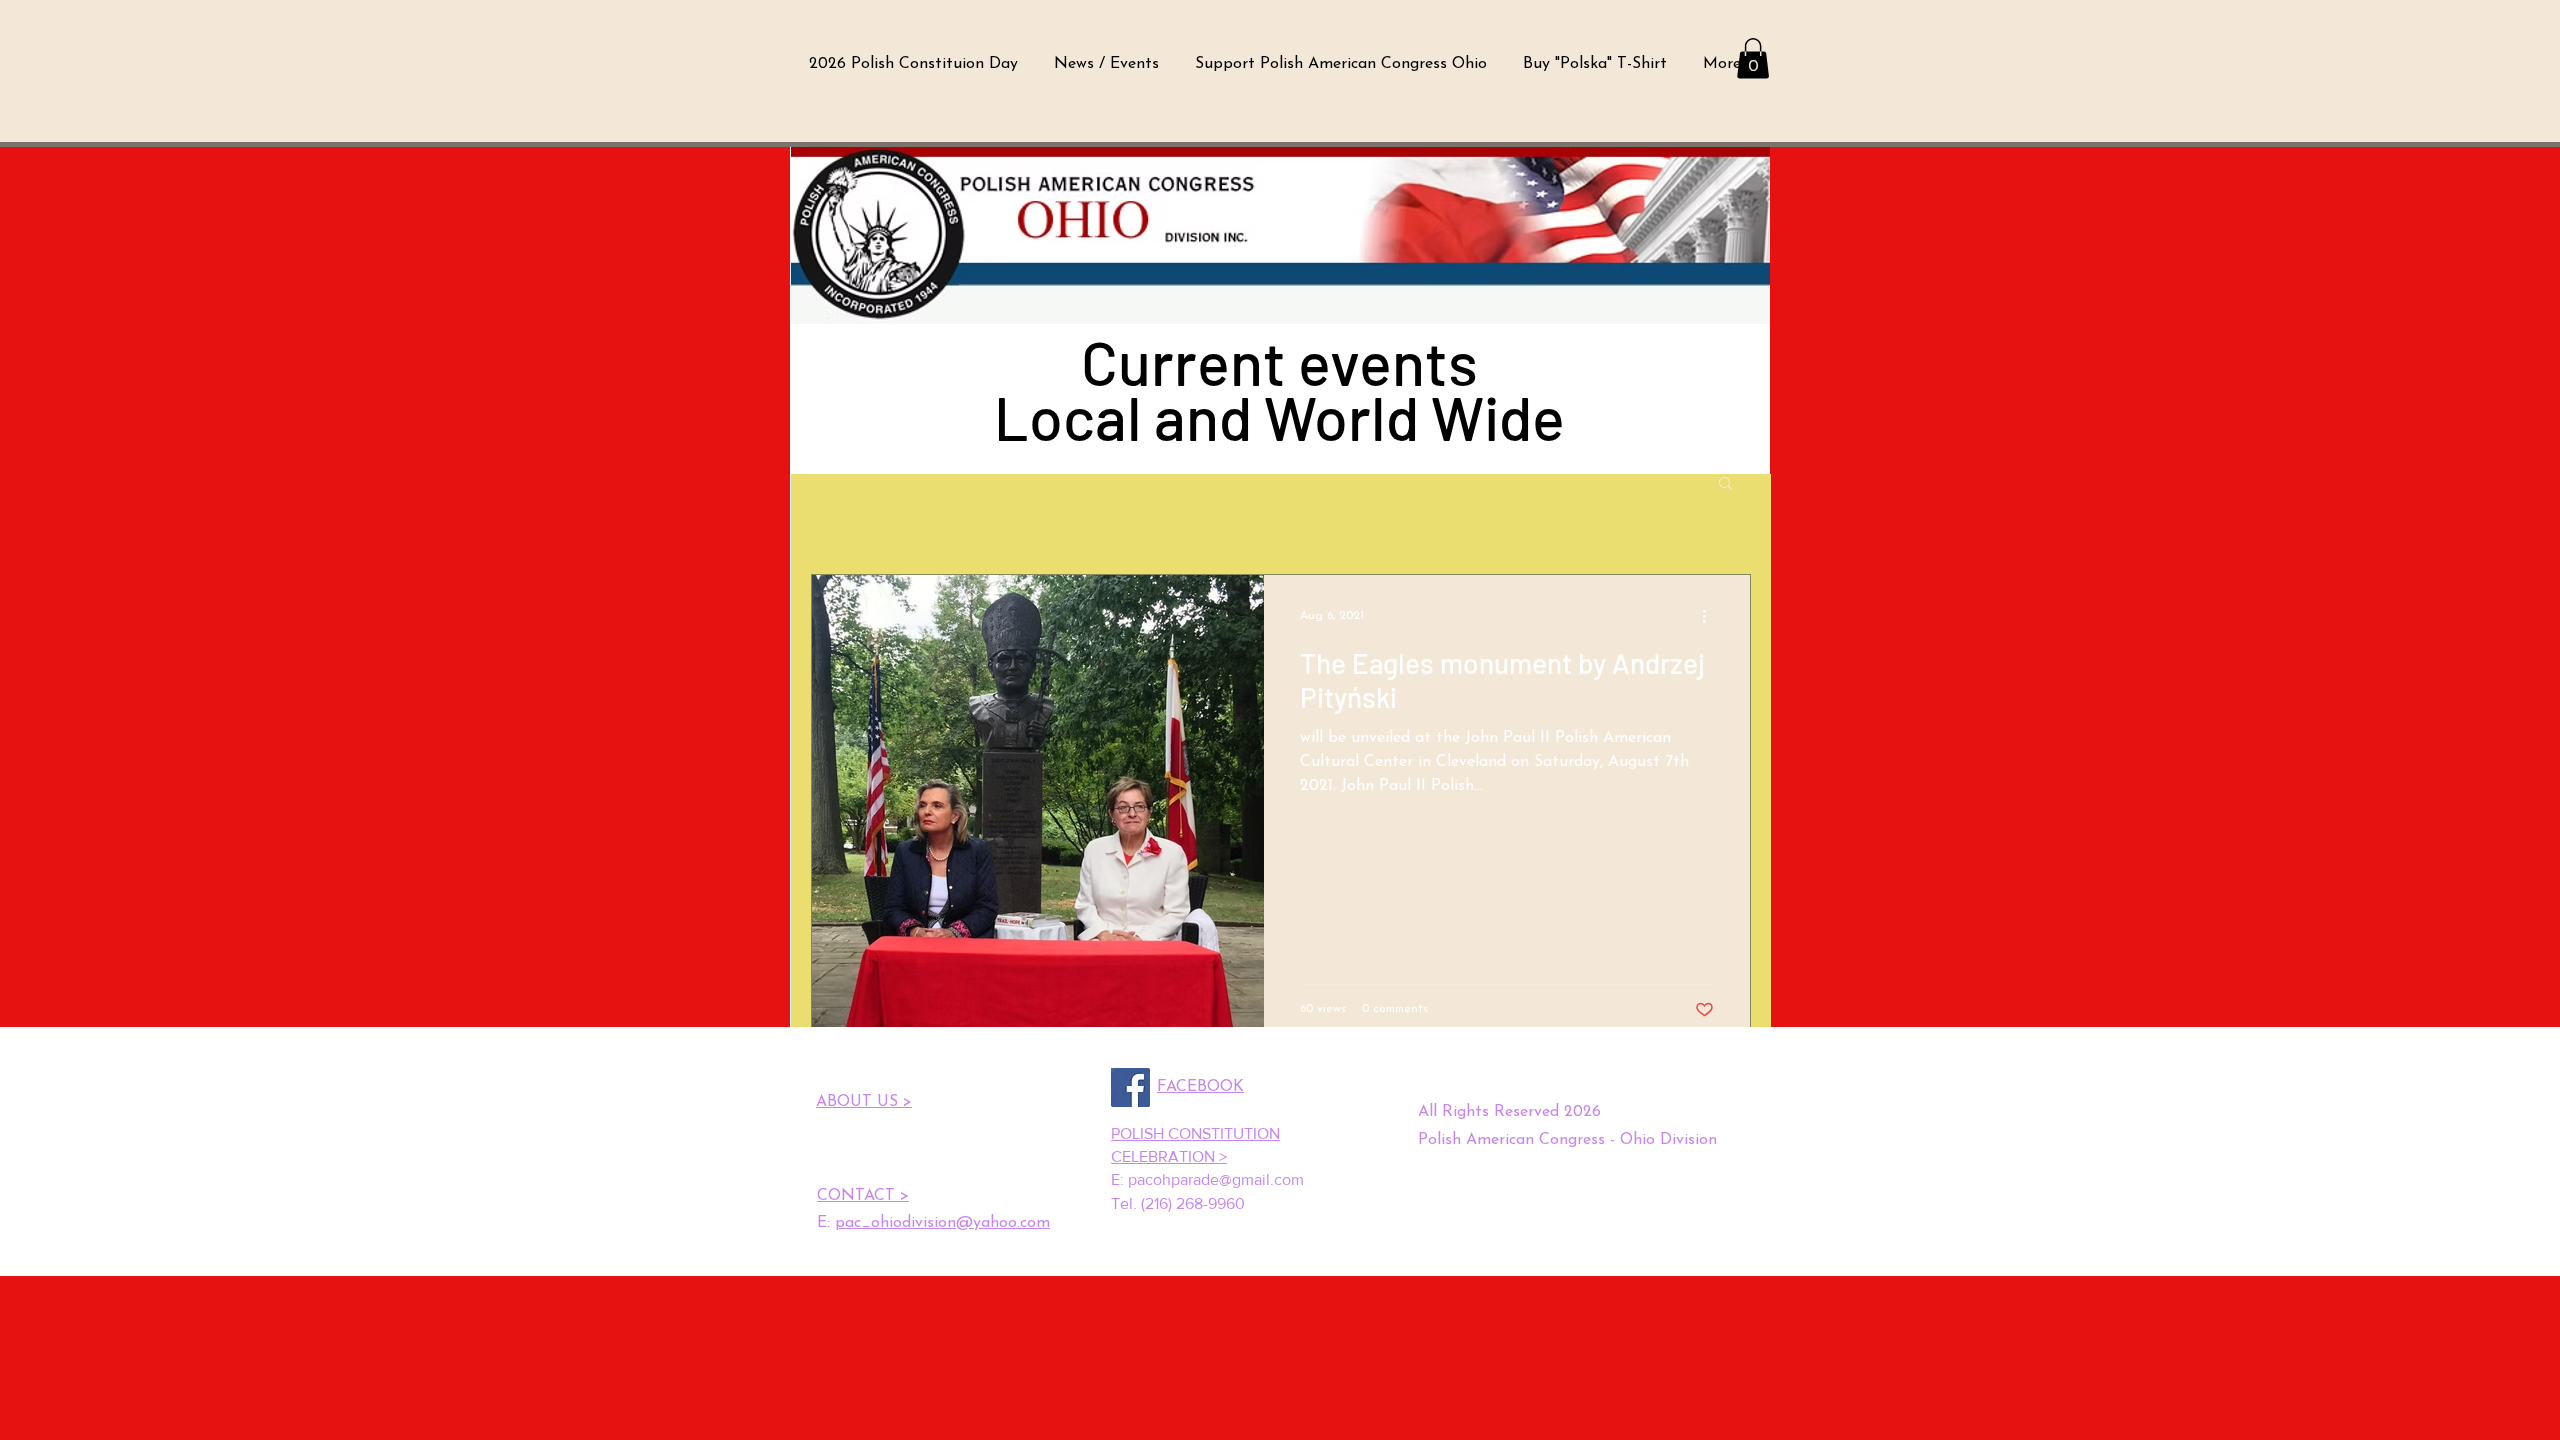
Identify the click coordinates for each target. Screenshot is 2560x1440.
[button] (1753, 58)
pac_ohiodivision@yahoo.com (942, 1223)
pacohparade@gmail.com (1216, 1179)
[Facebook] (1130, 1087)
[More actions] (1711, 616)
